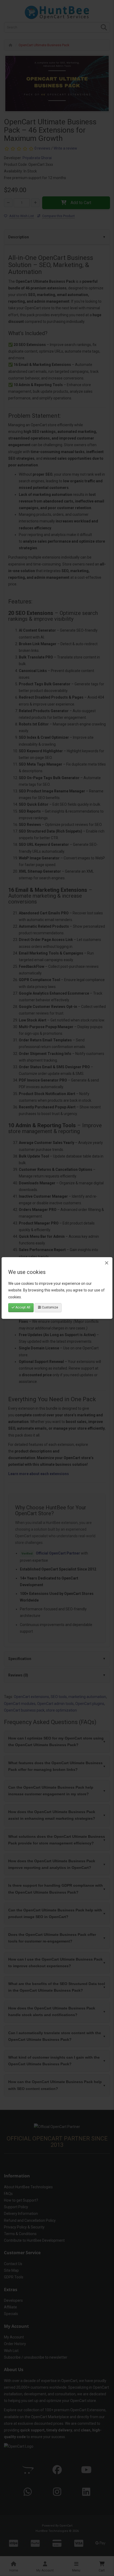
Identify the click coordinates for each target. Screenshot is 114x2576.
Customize (50, 1307)
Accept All (22, 1307)
